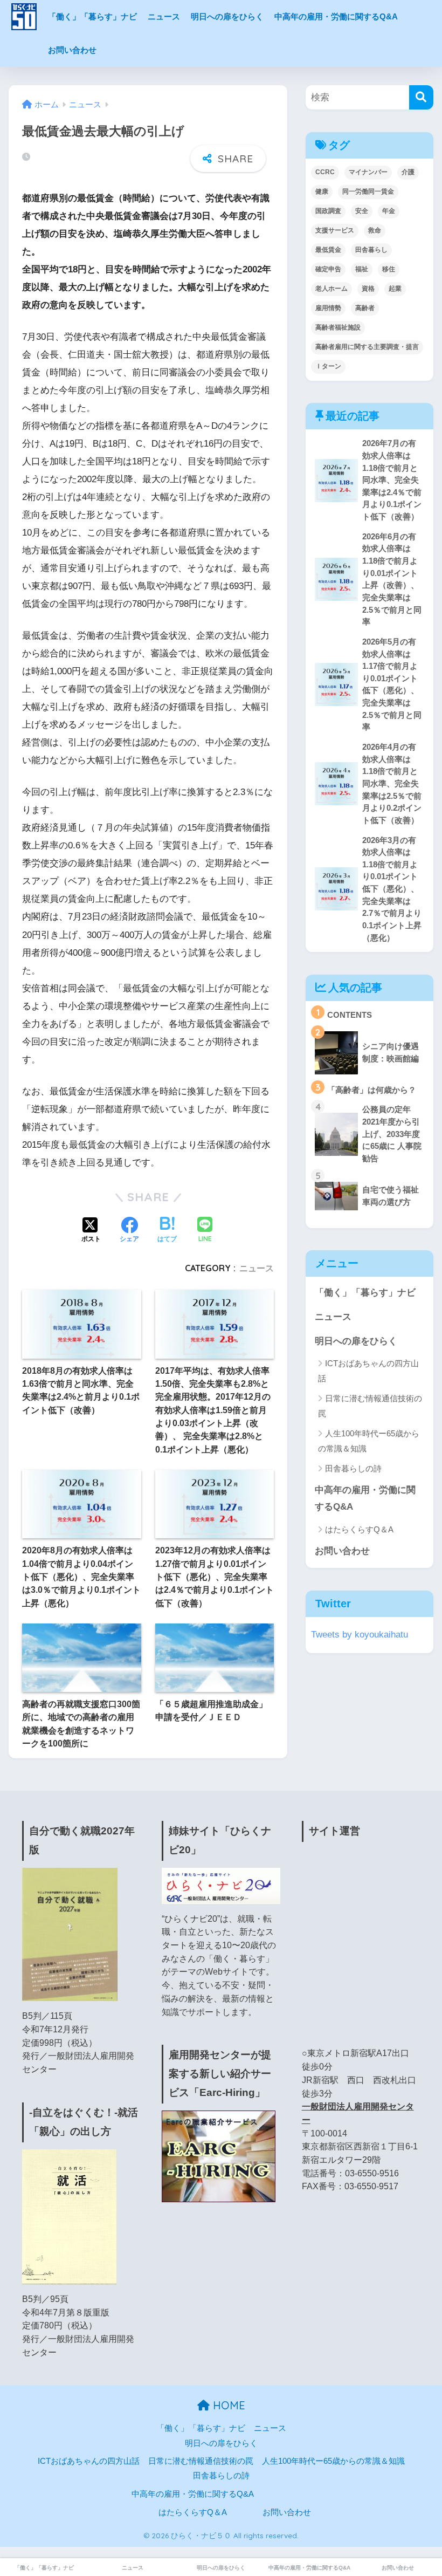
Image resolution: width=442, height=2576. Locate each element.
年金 (389, 211)
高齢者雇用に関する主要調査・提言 (367, 347)
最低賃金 (328, 250)
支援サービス (335, 230)
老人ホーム (331, 289)
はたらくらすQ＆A (359, 1529)
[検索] (421, 97)
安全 (362, 211)
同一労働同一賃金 (368, 191)
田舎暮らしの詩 (353, 1468)
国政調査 (328, 211)
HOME (227, 2405)
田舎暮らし (371, 250)
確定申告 (328, 269)
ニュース (164, 16)
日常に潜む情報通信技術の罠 (370, 1406)
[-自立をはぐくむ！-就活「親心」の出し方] (69, 2216)
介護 (408, 172)
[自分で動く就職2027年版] (70, 1934)
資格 (368, 289)
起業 (395, 289)
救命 (375, 230)
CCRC (325, 172)
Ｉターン (328, 366)
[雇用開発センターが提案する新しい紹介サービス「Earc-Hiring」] (219, 2156)
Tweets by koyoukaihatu (360, 1635)
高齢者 (365, 308)
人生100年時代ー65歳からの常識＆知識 (369, 1441)
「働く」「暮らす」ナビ (92, 16)
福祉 (362, 269)
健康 (322, 191)
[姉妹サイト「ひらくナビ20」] (221, 1885)
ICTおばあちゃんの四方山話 (368, 1371)
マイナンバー (368, 172)
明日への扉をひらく (227, 16)
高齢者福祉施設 (338, 327)
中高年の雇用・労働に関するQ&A (336, 16)
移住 (389, 269)
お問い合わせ (72, 50)
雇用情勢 (328, 308)
